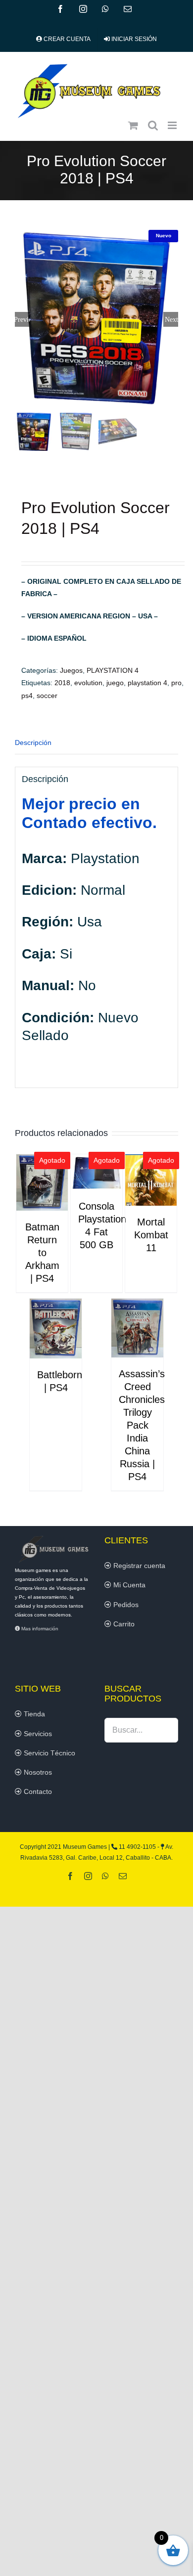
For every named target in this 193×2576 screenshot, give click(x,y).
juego (115, 683)
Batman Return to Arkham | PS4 (42, 1253)
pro (176, 683)
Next (171, 319)
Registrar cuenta (138, 1566)
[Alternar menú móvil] (173, 125)
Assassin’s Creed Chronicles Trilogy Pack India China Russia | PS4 (142, 1425)
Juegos (71, 670)
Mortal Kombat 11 (151, 1235)
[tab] (96, 743)
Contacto (37, 1791)
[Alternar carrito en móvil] (133, 125)
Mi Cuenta (128, 1585)
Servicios (37, 1734)
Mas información (39, 1629)
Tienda (33, 1714)
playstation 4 (147, 683)
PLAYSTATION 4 (113, 670)
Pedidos (125, 1605)
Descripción (33, 742)
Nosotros (37, 1772)
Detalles (42, 1184)
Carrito (123, 1624)
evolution (88, 683)
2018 (62, 683)
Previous (22, 319)
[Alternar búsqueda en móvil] (153, 125)
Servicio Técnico (48, 1753)
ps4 (27, 696)
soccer (47, 696)
